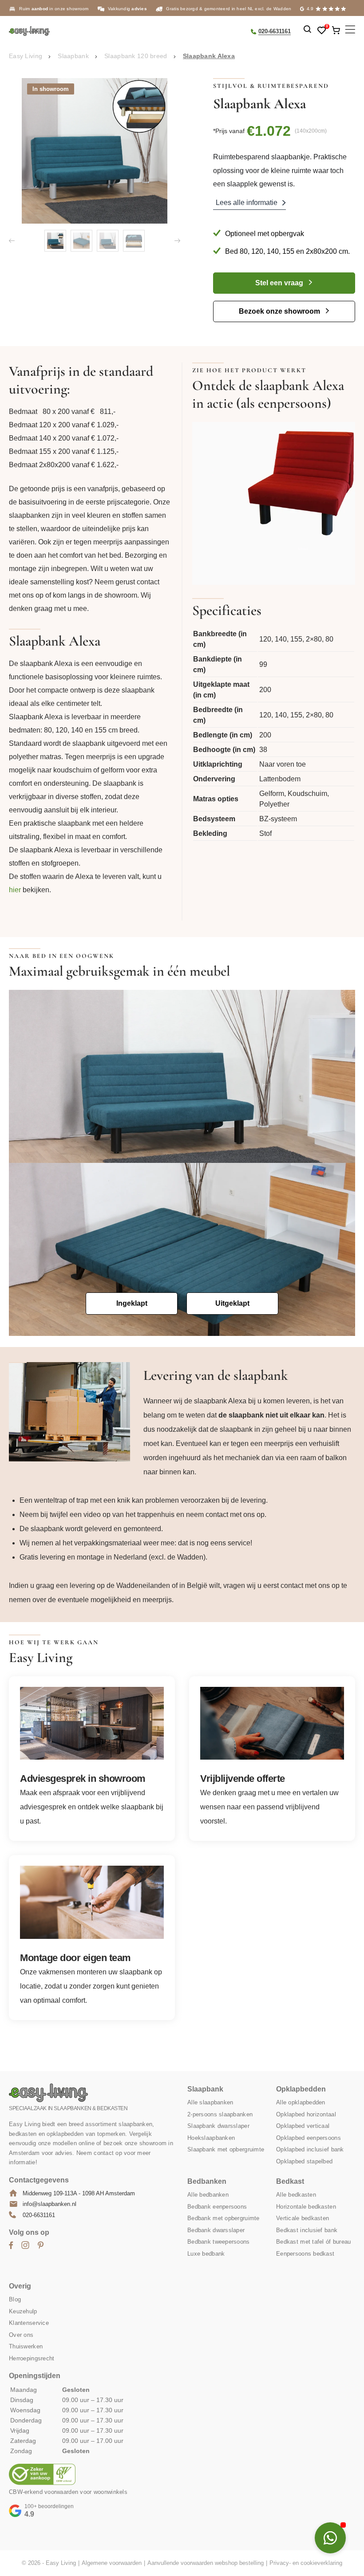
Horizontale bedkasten (306, 2207)
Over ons (21, 2335)
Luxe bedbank (206, 2254)
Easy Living (26, 56)
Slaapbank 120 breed (136, 56)
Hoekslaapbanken (211, 2138)
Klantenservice (29, 2323)
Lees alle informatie (247, 203)
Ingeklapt (132, 1303)
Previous (12, 241)
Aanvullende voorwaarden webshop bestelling (206, 2563)
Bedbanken (207, 2182)
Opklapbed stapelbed (304, 2161)
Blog (15, 2300)
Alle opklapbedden (301, 2103)
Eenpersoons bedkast (305, 2254)
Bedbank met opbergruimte (224, 2219)
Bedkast (290, 2182)
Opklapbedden (301, 2090)
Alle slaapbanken (210, 2103)
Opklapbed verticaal (303, 2126)
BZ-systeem (278, 819)
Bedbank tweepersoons (219, 2242)
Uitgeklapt (232, 1303)
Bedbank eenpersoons (217, 2207)
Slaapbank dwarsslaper (218, 2126)
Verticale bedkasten (303, 2219)
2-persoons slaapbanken (220, 2114)
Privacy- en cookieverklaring (306, 2563)
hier (15, 890)
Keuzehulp (23, 2311)
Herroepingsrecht (32, 2358)
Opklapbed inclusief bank (310, 2150)
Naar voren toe (283, 764)
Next (177, 241)
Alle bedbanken (208, 2195)
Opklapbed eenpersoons (309, 2138)
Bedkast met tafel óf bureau (314, 2242)
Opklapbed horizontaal (306, 2114)
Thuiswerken (26, 2347)
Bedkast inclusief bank (307, 2230)
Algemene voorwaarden (112, 2563)
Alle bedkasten (296, 2195)
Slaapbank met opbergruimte (226, 2150)
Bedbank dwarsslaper (216, 2230)
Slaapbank (73, 56)
